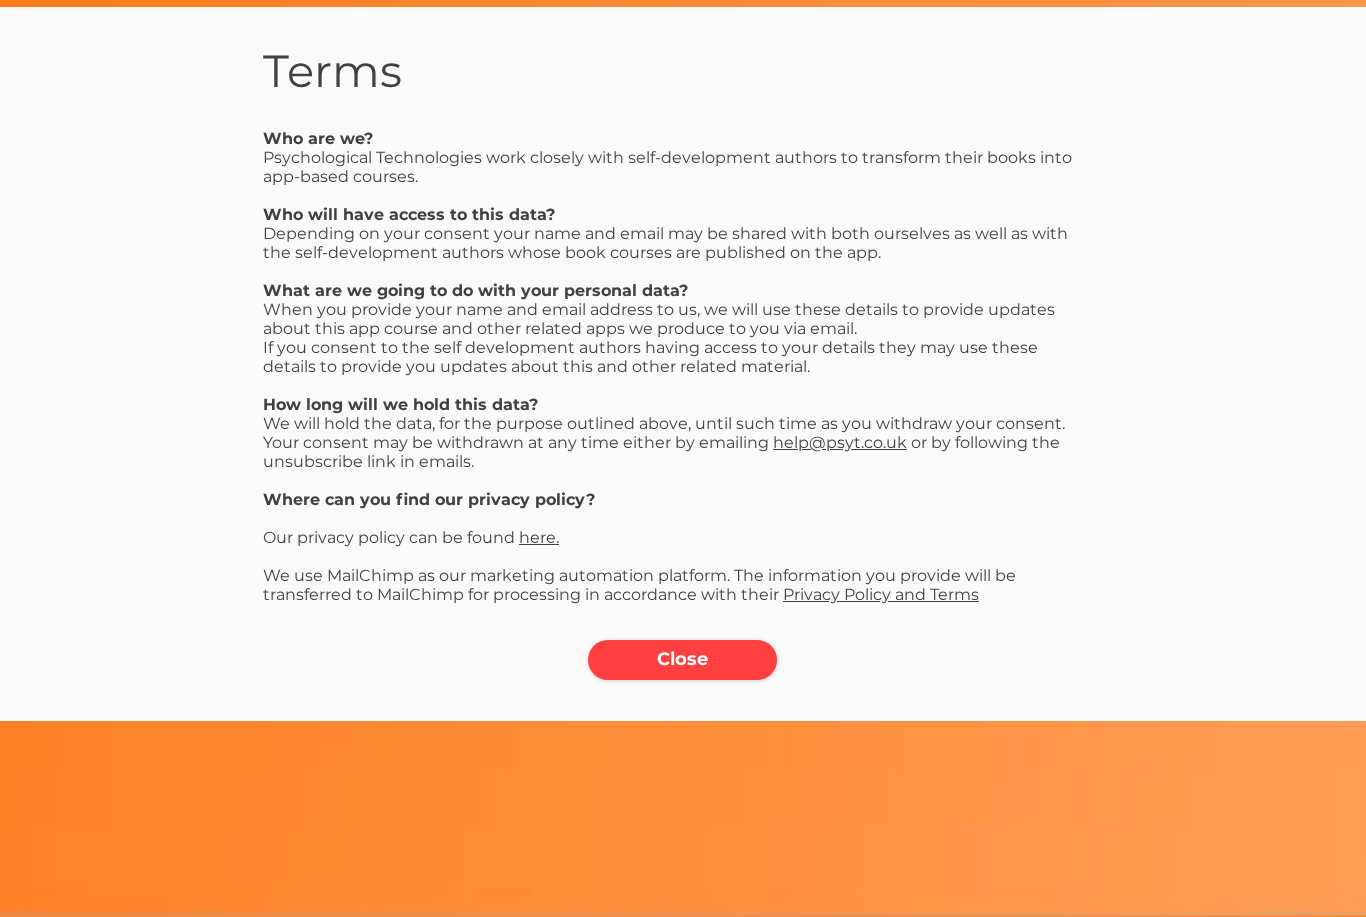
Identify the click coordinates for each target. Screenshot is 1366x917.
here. (539, 537)
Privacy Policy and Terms (881, 594)
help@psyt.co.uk (840, 442)
